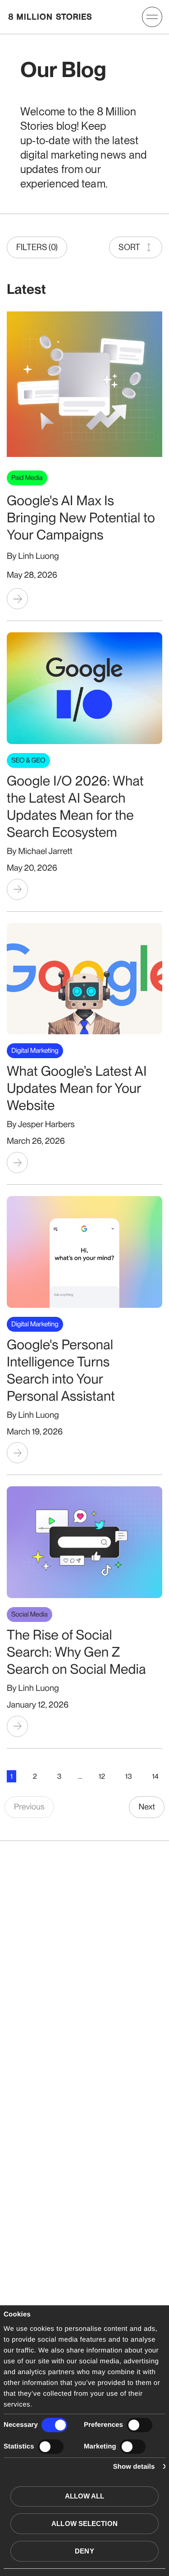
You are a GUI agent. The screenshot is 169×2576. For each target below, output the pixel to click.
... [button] (80, 1776)
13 (129, 1776)
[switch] (139, 2425)
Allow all (85, 2496)
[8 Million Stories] (50, 17)
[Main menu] (152, 17)
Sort (129, 247)
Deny (84, 2551)
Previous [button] (29, 1807)
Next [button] (147, 1807)
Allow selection (84, 2523)
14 (155, 1776)
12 (102, 1776)
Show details (134, 2467)
